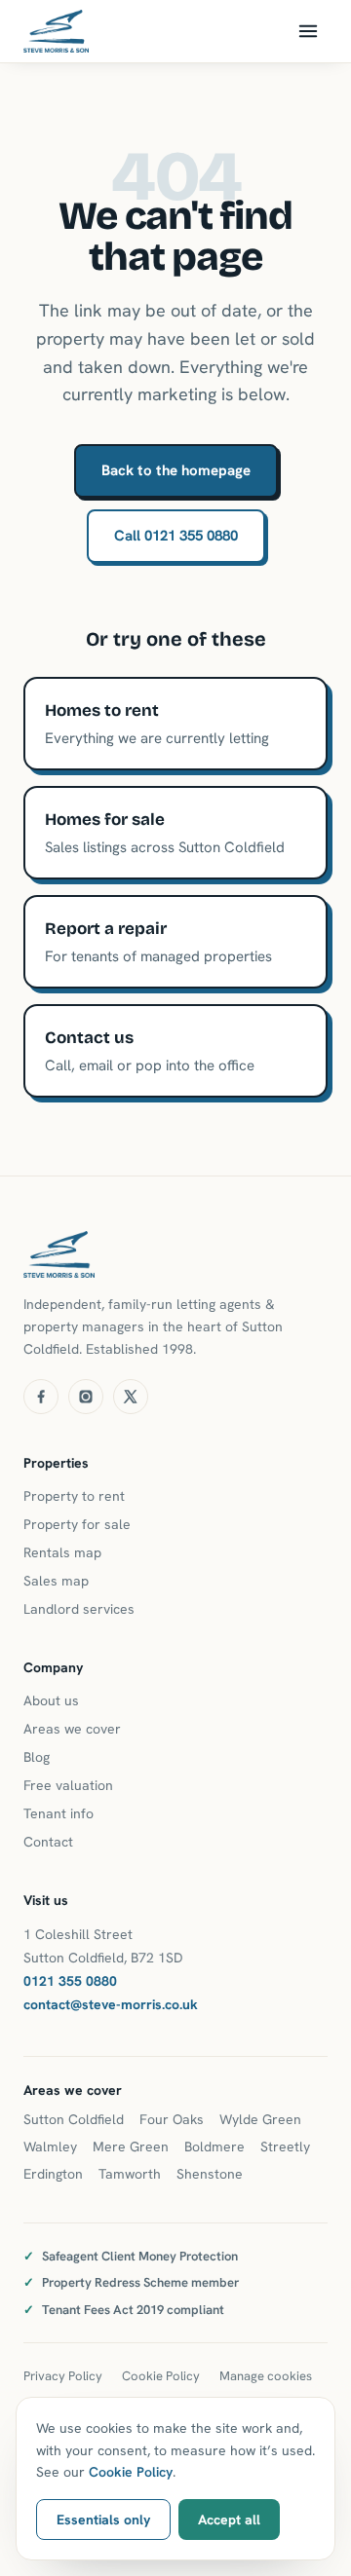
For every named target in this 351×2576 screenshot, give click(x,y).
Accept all (229, 2520)
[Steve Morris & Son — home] (56, 31)
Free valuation (68, 1785)
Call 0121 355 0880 (176, 536)
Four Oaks (172, 2119)
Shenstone (210, 2174)
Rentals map (62, 1552)
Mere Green (131, 2147)
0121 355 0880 (70, 1981)
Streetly (285, 2147)
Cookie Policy (161, 2376)
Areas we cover (72, 1729)
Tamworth (130, 2174)
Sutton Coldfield (74, 2119)
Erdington (53, 2174)
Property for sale (77, 1524)
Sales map (56, 1581)
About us (51, 1700)
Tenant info (58, 1813)
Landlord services (79, 1609)
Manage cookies (266, 2376)
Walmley (50, 2147)
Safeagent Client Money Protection (140, 2256)
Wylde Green (260, 2119)
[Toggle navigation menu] (308, 31)
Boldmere (214, 2147)
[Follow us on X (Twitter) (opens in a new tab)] (131, 1397)
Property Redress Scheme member (140, 2282)
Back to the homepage (176, 470)
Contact (48, 1842)
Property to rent (74, 1496)
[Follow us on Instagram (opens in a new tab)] (86, 1397)
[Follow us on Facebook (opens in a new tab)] (41, 1397)
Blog (37, 1757)
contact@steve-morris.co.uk (111, 2004)
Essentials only (103, 2520)
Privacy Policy (63, 2376)
